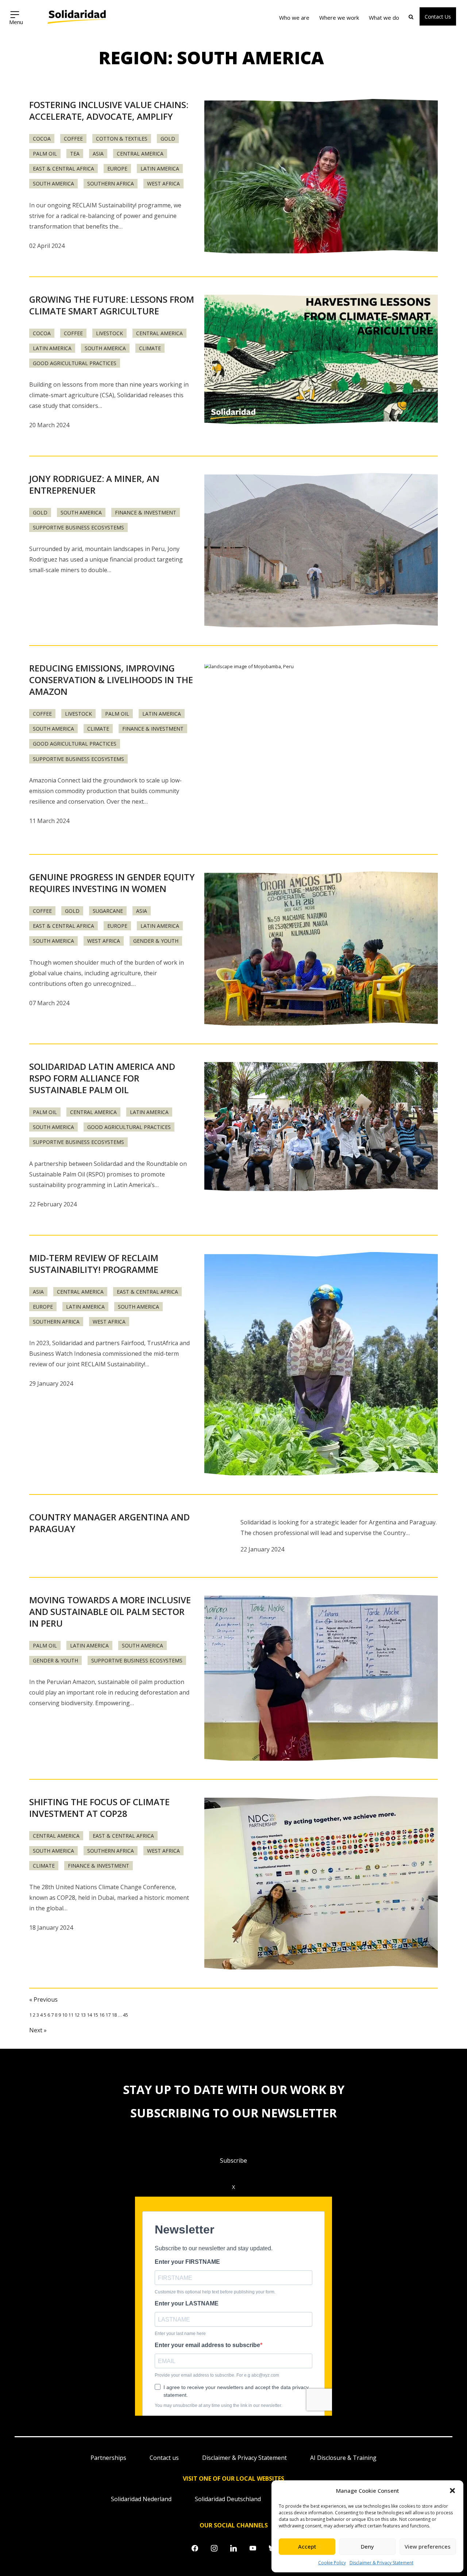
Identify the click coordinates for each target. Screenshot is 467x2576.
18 (114, 2015)
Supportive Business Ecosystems (78, 527)
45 (126, 2015)
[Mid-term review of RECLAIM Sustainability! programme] (321, 1365)
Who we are (294, 18)
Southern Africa (111, 183)
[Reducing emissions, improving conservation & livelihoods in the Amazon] (321, 750)
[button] (452, 2491)
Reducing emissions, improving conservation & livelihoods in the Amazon (111, 680)
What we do (384, 18)
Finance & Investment (146, 512)
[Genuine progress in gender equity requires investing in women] (321, 949)
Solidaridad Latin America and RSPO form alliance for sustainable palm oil (102, 1078)
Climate (150, 348)
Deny (367, 2546)
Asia (98, 154)
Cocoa (42, 139)
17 (108, 2015)
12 (77, 2015)
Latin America (160, 169)
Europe (117, 169)
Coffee (73, 139)
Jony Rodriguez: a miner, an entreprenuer (94, 484)
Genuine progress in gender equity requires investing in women (112, 883)
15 (96, 2015)
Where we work (339, 18)
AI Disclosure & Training (343, 2458)
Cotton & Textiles (122, 139)
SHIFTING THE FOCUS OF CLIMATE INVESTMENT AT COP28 (99, 1808)
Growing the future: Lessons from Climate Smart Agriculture (112, 305)
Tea (75, 154)
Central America (140, 154)
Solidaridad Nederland (141, 2499)
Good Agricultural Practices (75, 363)
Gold (168, 139)
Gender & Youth (156, 941)
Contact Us (438, 17)
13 (83, 2015)
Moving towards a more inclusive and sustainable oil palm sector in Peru (110, 1612)
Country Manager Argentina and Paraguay (109, 1523)
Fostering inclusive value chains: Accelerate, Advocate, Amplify (109, 110)
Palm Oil (45, 154)
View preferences (428, 2546)
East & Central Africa (63, 169)
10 (65, 2015)
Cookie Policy (332, 2563)
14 (89, 2015)
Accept (307, 2546)
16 (102, 2015)
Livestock (109, 333)
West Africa (163, 183)
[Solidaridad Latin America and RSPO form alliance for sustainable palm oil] (321, 1126)
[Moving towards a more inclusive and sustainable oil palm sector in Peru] (321, 1678)
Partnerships (108, 2458)
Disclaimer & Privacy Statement (381, 2563)
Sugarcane (108, 911)
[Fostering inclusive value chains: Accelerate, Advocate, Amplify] (321, 177)
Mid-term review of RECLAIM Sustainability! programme (94, 1264)
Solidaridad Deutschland (228, 2499)
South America (53, 183)
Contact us (164, 2458)
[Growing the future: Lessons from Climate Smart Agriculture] (321, 359)
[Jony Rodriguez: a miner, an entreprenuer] (321, 551)
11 (71, 2015)
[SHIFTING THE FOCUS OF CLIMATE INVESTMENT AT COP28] (321, 1884)
